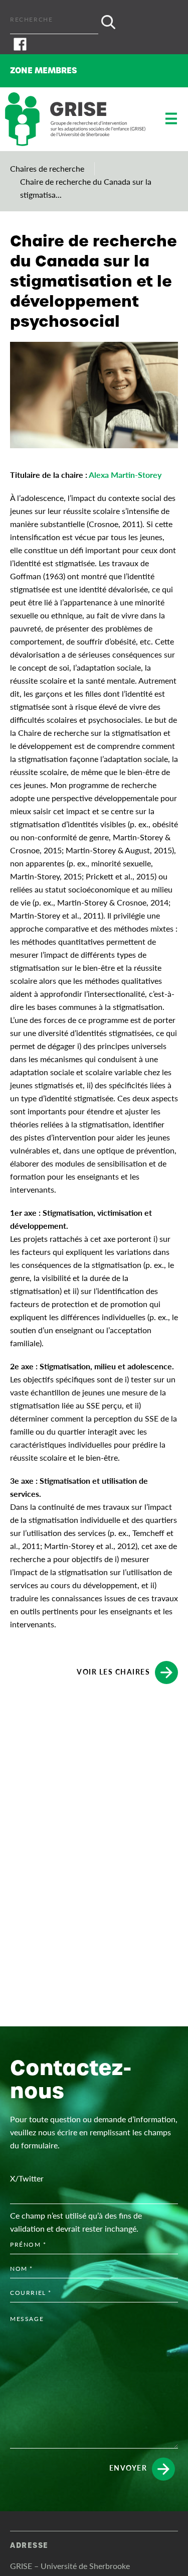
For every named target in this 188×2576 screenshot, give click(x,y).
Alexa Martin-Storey (125, 475)
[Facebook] (94, 44)
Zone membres (44, 71)
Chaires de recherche (47, 168)
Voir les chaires (113, 1671)
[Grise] (75, 119)
